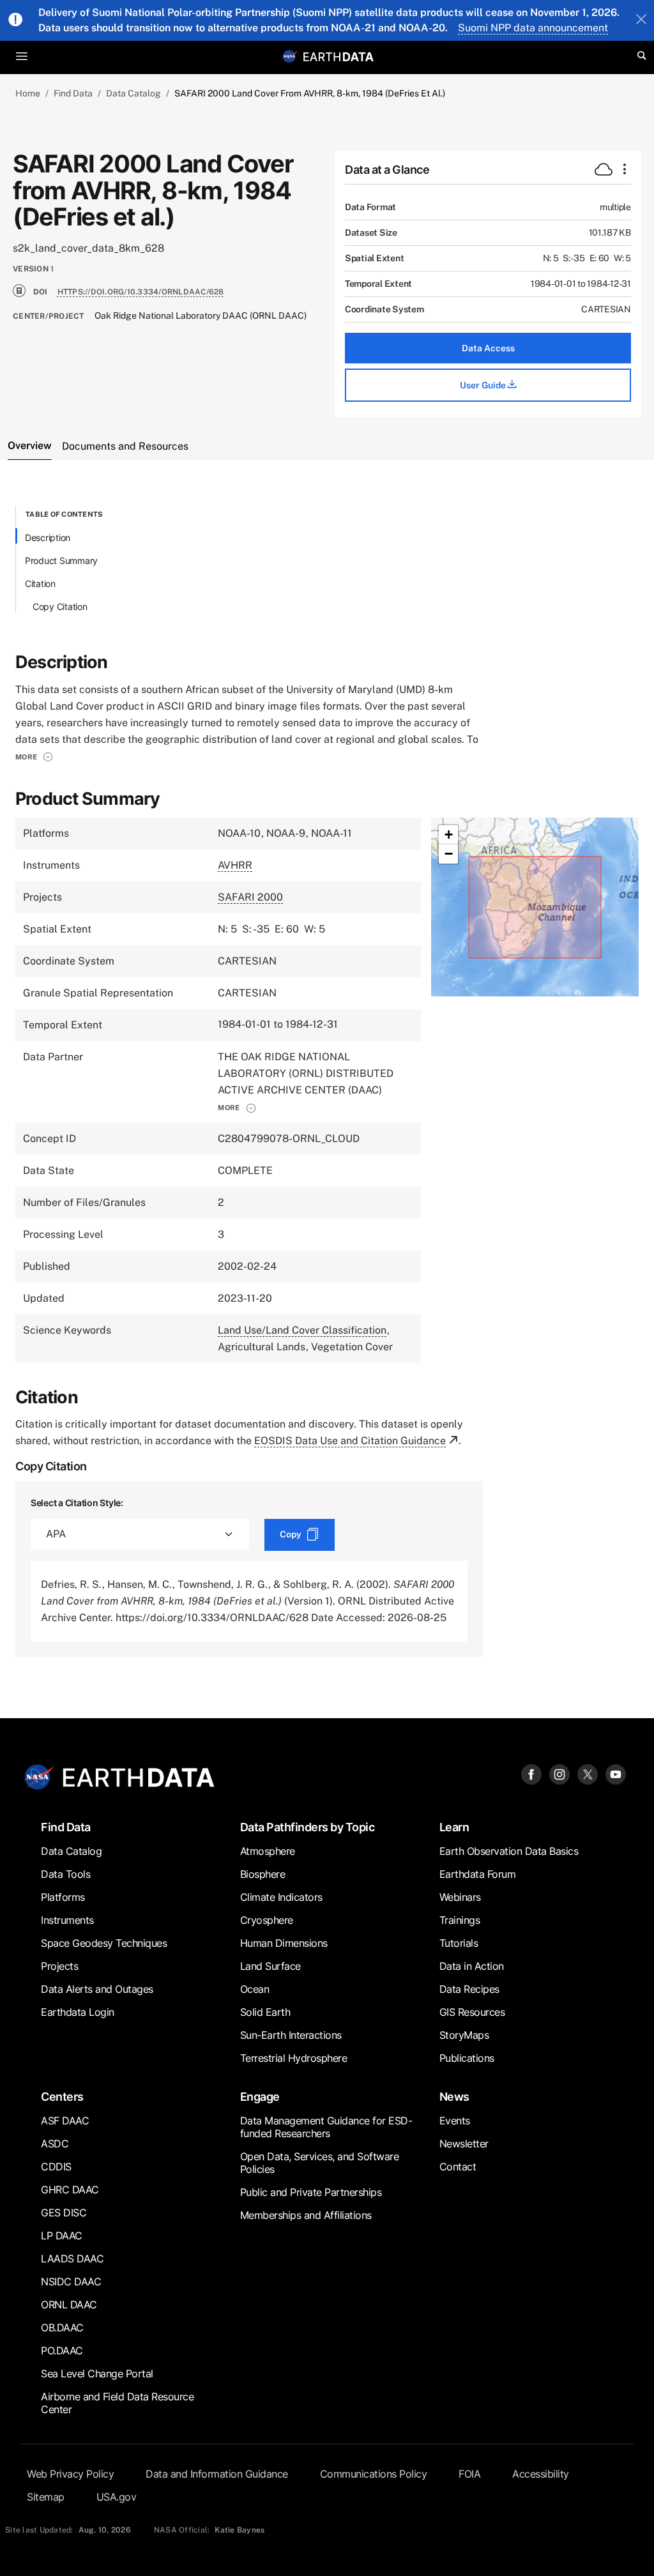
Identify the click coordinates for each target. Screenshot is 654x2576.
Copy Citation (60, 606)
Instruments (67, 1920)
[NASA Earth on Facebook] (531, 1773)
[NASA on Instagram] (559, 1773)
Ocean (255, 1989)
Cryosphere (267, 1920)
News (454, 2097)
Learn (454, 1827)
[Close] (641, 20)
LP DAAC (62, 2236)
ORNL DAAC (69, 2305)
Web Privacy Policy (70, 2474)
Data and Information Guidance (217, 2474)
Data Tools (65, 1874)
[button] (34, 757)
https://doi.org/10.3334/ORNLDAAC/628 (141, 292)
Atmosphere (268, 1851)
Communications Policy (374, 2474)
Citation (40, 583)
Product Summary (61, 560)
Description (48, 537)
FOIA (469, 2474)
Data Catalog (133, 93)
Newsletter (464, 2144)
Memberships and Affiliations (306, 2215)
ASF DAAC (65, 2121)
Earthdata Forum (478, 1874)
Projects (59, 1966)
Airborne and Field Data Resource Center (117, 2403)
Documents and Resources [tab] (125, 446)
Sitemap (46, 2497)
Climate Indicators (281, 1897)
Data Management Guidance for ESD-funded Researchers (326, 2127)
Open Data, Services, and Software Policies (320, 2163)
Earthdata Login (78, 2012)
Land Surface (270, 1966)
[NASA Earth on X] (588, 1773)
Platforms (63, 1897)
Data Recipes (469, 1989)
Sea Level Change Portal (97, 2374)
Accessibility (541, 2474)
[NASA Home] (290, 56)
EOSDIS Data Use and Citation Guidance (350, 1441)
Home (28, 93)
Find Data (73, 93)
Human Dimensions (284, 1943)
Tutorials (459, 1943)
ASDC (55, 2144)
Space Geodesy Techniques (104, 1943)
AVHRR (235, 865)
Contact (458, 2167)
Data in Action (472, 1966)
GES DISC (64, 2213)
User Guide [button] (484, 385)
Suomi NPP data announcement (533, 28)
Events (455, 2121)
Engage (260, 2097)
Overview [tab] (30, 446)
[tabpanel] (327, 1081)
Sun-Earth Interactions (291, 2035)
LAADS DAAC (72, 2259)
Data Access (488, 348)
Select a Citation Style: (77, 1503)
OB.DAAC (62, 2328)
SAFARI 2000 (250, 897)
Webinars (460, 1897)
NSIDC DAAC (71, 2282)
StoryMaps (464, 2035)
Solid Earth (265, 2012)
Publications (467, 2058)
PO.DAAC (62, 2351)
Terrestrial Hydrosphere (294, 2058)
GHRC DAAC (70, 2190)
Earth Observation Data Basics (509, 1851)
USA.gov (117, 2497)
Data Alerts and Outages (97, 1989)
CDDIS (56, 2167)
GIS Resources (472, 2012)
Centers (62, 2097)
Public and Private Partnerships (311, 2192)
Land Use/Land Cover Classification (302, 1330)
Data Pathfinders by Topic (308, 1827)
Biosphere (263, 1874)
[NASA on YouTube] (616, 1773)
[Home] (338, 56)
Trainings (460, 1920)
